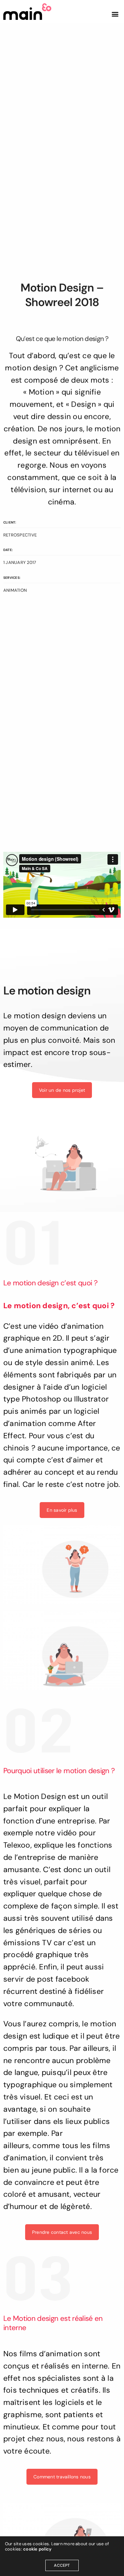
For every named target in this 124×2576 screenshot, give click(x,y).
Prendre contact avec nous (62, 2232)
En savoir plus (62, 1510)
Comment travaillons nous (62, 2477)
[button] (115, 14)
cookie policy (37, 2549)
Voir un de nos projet (62, 1090)
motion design (31, 368)
